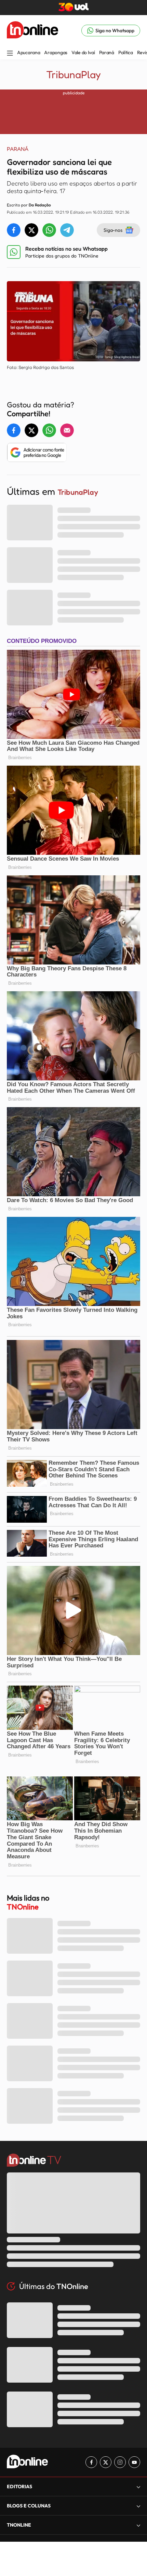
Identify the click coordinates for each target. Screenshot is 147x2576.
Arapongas (56, 52)
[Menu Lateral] (10, 54)
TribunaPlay (73, 74)
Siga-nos (113, 230)
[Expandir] (138, 2525)
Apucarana (29, 52)
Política (126, 52)
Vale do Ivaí (83, 52)
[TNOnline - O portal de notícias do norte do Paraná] (32, 31)
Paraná (107, 52)
